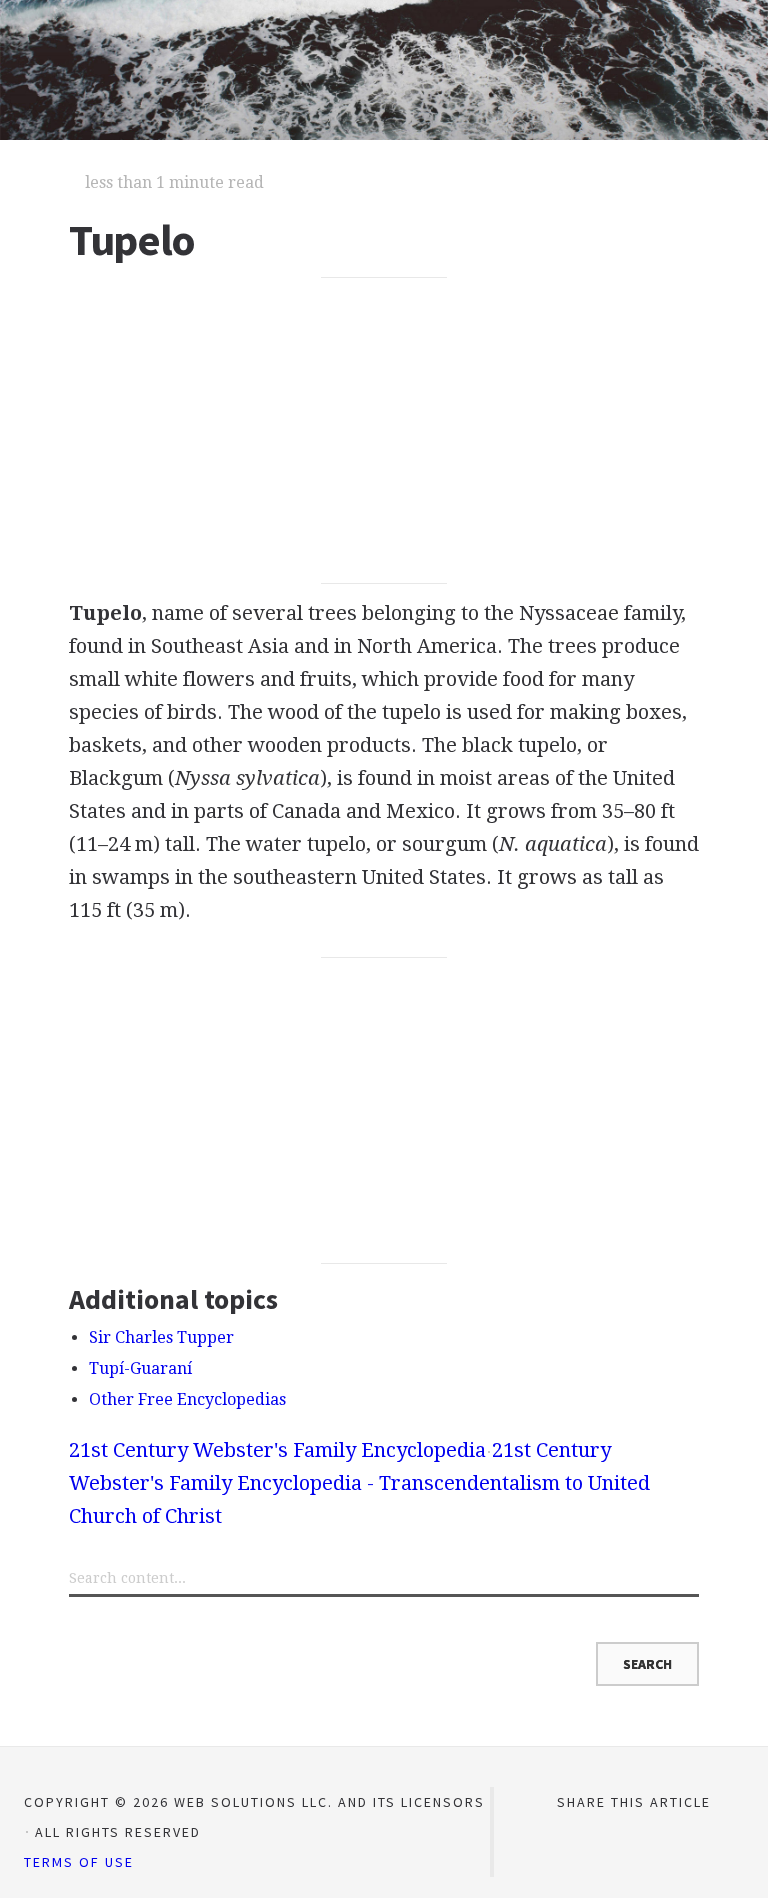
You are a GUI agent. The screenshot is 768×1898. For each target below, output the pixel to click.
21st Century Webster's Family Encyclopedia (277, 1450)
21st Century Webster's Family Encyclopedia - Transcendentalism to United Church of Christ (359, 1483)
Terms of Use (79, 1862)
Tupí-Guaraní (140, 1368)
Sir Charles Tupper (161, 1337)
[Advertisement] (384, 431)
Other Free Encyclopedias (187, 1399)
